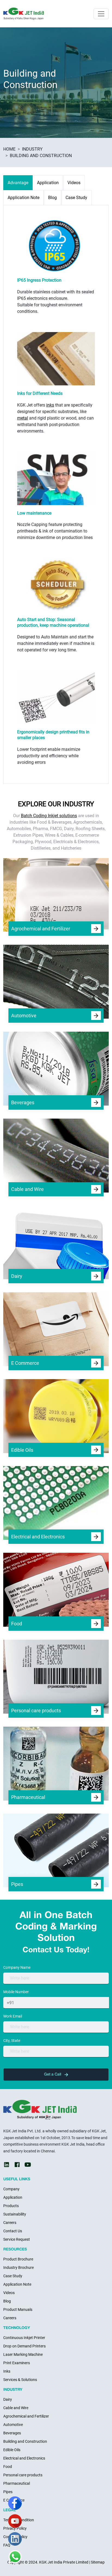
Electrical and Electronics (24, 2458)
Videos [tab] (74, 183)
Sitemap (98, 2562)
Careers (10, 2223)
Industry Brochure (18, 2268)
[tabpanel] (56, 488)
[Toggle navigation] (101, 14)
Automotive (13, 2425)
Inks (7, 2371)
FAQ (7, 2545)
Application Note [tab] (24, 198)
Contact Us (13, 2231)
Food (8, 2467)
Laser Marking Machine (23, 2354)
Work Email (13, 2016)
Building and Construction (25, 2441)
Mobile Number (16, 1992)
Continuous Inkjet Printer (24, 2338)
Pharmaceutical (17, 2483)
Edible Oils (12, 2450)
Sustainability (15, 2214)
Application (13, 2197)
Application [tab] (48, 183)
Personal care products (23, 2475)
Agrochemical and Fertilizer (26, 2416)
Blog (7, 2301)
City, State (12, 2041)
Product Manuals (18, 2309)
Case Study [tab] (76, 198)
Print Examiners (17, 2363)
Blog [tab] (52, 198)
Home (9, 149)
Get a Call (53, 2075)
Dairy (8, 2399)
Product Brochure (18, 2259)
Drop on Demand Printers (24, 2346)
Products (11, 2206)
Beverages (12, 2433)
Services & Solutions (20, 2380)
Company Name (17, 1967)
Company (11, 2189)
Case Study (13, 2276)
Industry (32, 149)
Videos (9, 2293)
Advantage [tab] (18, 183)
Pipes (8, 2492)
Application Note (17, 2284)
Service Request (17, 2239)
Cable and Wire (16, 2408)
